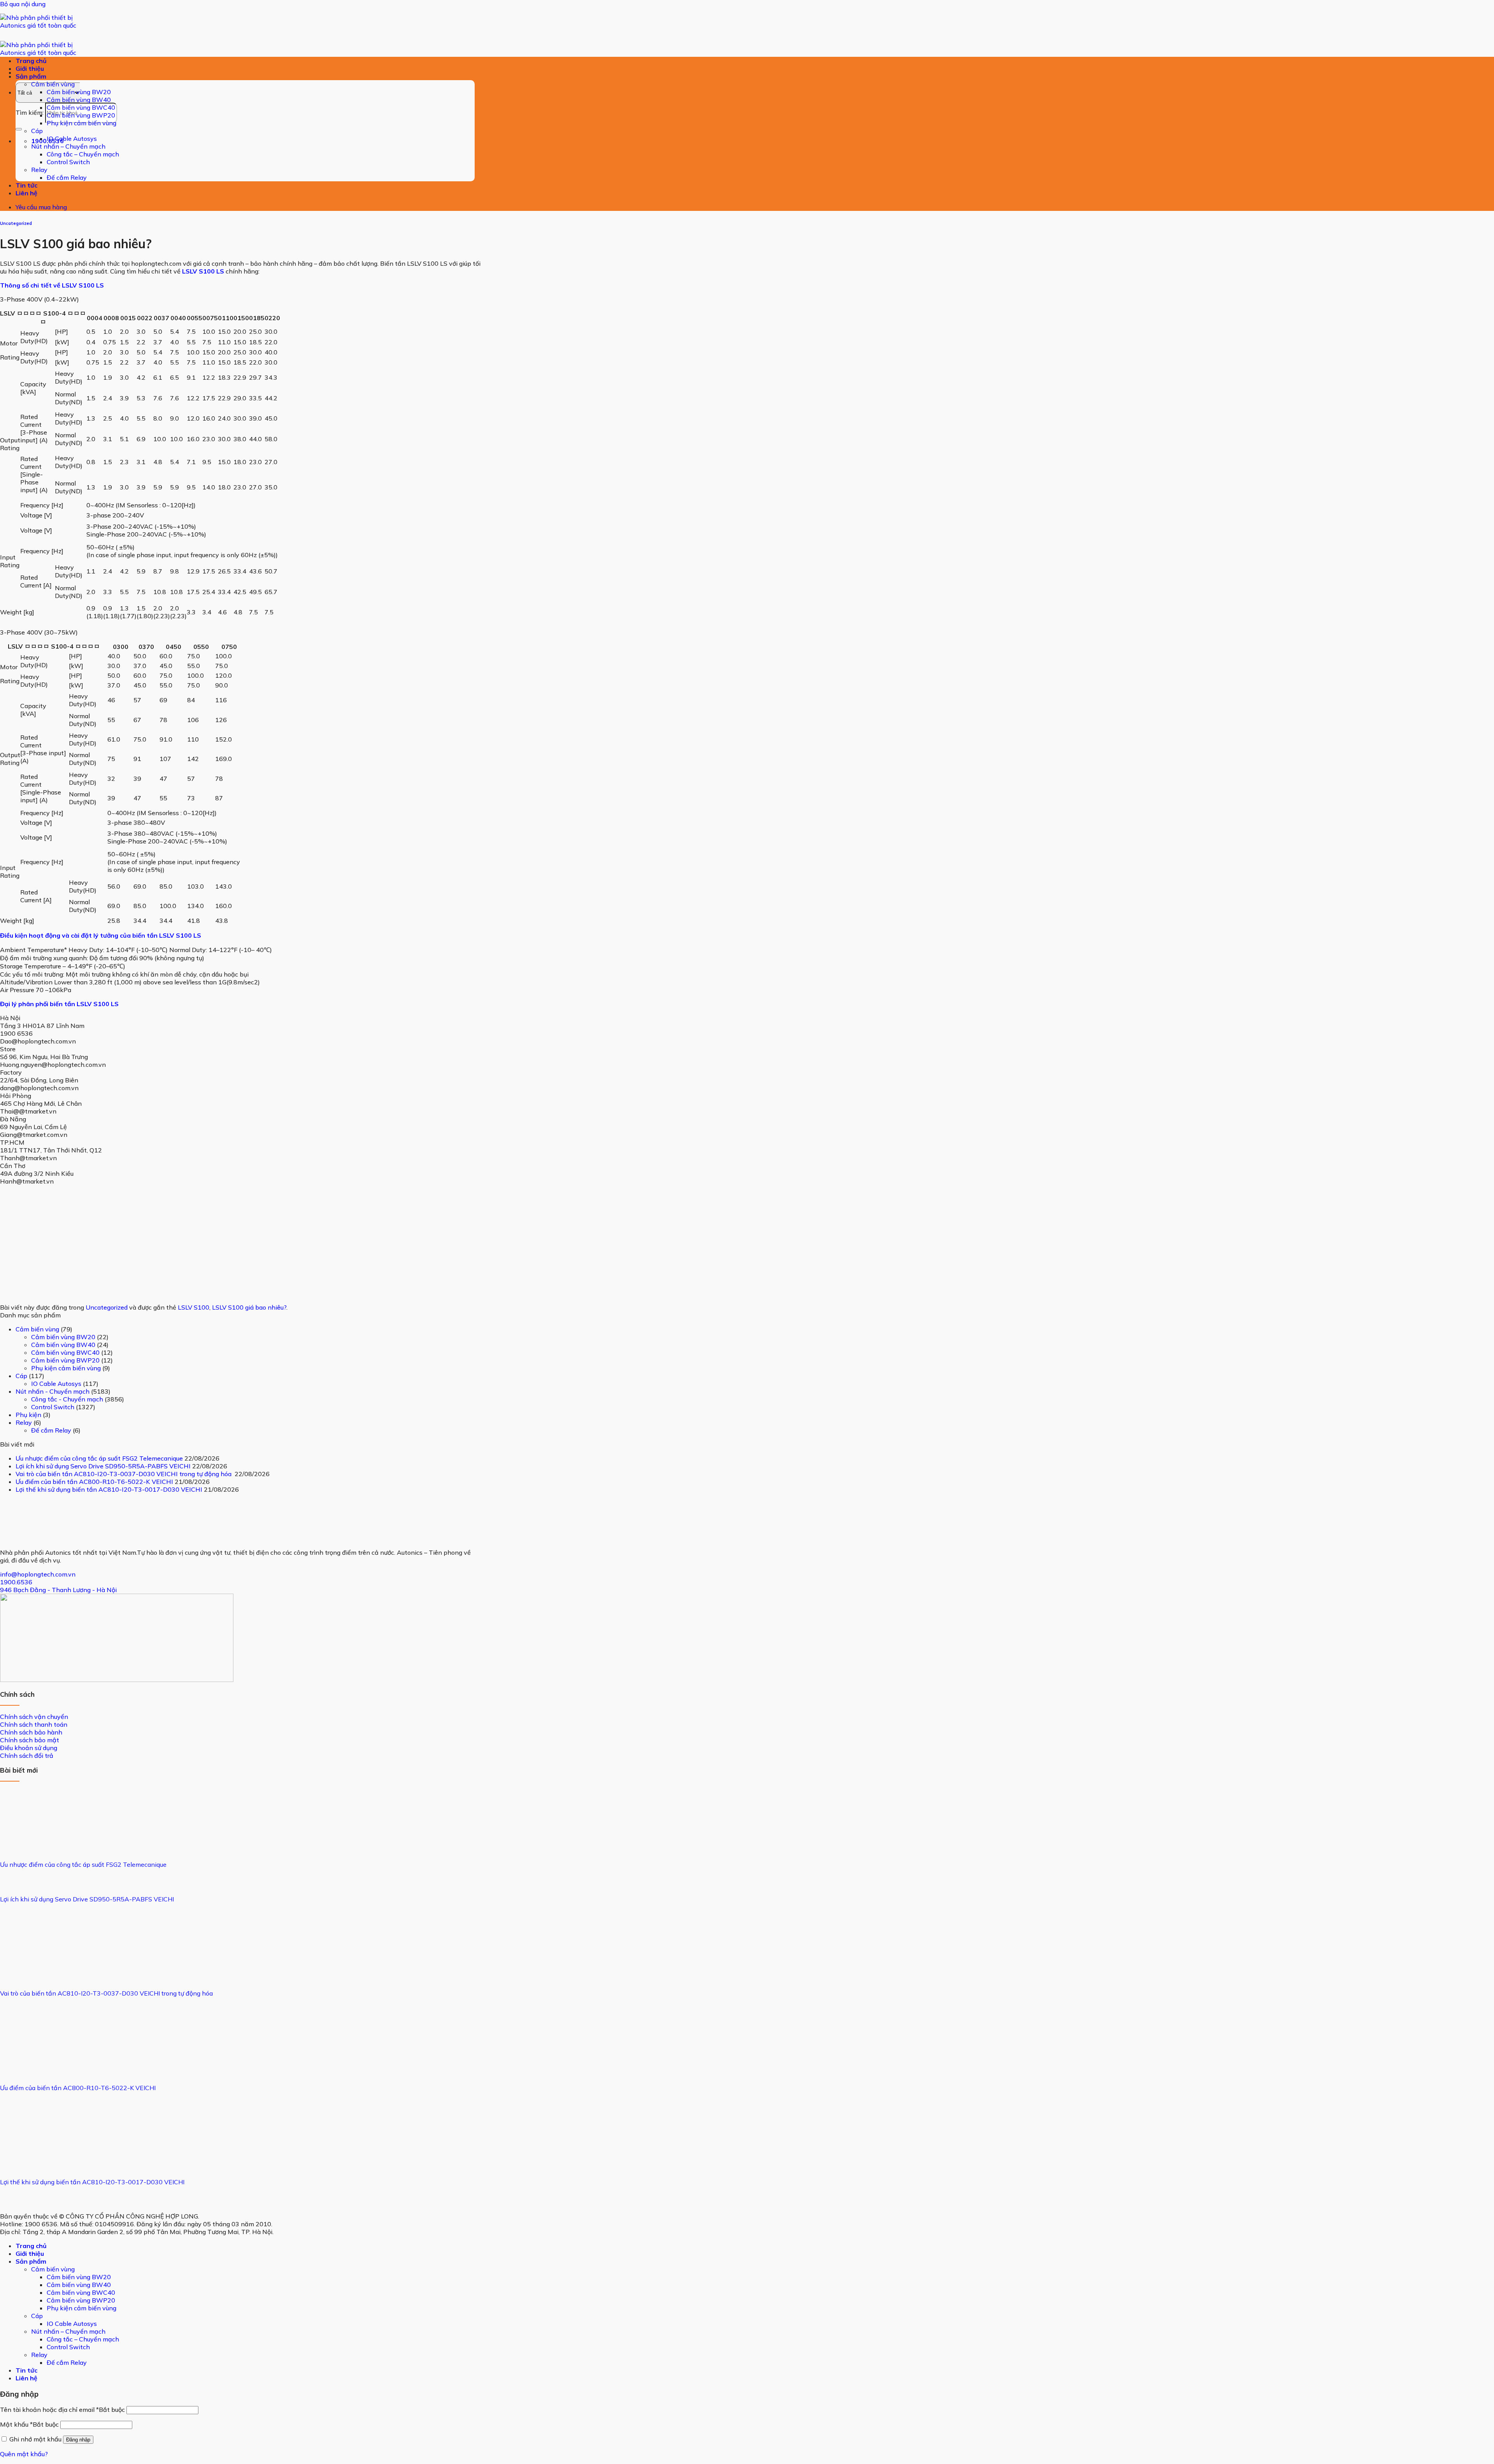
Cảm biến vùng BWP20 (81, 115)
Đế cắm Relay (67, 177)
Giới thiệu (30, 68)
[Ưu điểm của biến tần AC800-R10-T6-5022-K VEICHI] (29, 2068)
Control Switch (68, 162)
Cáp (37, 131)
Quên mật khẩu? (24, 2454)
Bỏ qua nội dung (23, 4)
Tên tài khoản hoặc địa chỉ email (62, 2410)
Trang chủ (31, 61)
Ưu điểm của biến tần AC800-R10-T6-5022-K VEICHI (94, 1482)
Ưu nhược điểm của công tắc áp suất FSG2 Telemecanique (99, 1458)
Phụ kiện (28, 1415)
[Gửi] (19, 129)
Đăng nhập (78, 2440)
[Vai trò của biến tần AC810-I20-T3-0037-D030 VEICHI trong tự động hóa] (29, 1973)
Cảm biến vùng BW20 (79, 92)
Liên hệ (26, 193)
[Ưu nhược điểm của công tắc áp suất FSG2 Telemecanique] (29, 1845)
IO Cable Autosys (72, 139)
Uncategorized (16, 223)
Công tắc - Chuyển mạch (67, 1399)
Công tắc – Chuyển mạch (83, 154)
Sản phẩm (31, 76)
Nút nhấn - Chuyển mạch (53, 1391)
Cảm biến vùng (53, 84)
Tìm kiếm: (30, 112)
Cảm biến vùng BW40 (79, 100)
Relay (39, 170)
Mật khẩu (29, 2424)
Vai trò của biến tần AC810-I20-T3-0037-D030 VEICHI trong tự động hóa (124, 1474)
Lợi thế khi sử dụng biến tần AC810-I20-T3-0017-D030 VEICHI (109, 1489)
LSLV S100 (194, 1307)
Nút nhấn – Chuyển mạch (68, 146)
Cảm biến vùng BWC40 (81, 107)
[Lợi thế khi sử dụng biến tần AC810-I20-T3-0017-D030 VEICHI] (29, 2162)
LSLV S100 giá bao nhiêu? (249, 1307)
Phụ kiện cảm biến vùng (82, 123)
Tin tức (26, 185)
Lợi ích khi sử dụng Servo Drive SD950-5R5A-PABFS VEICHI (103, 1466)
